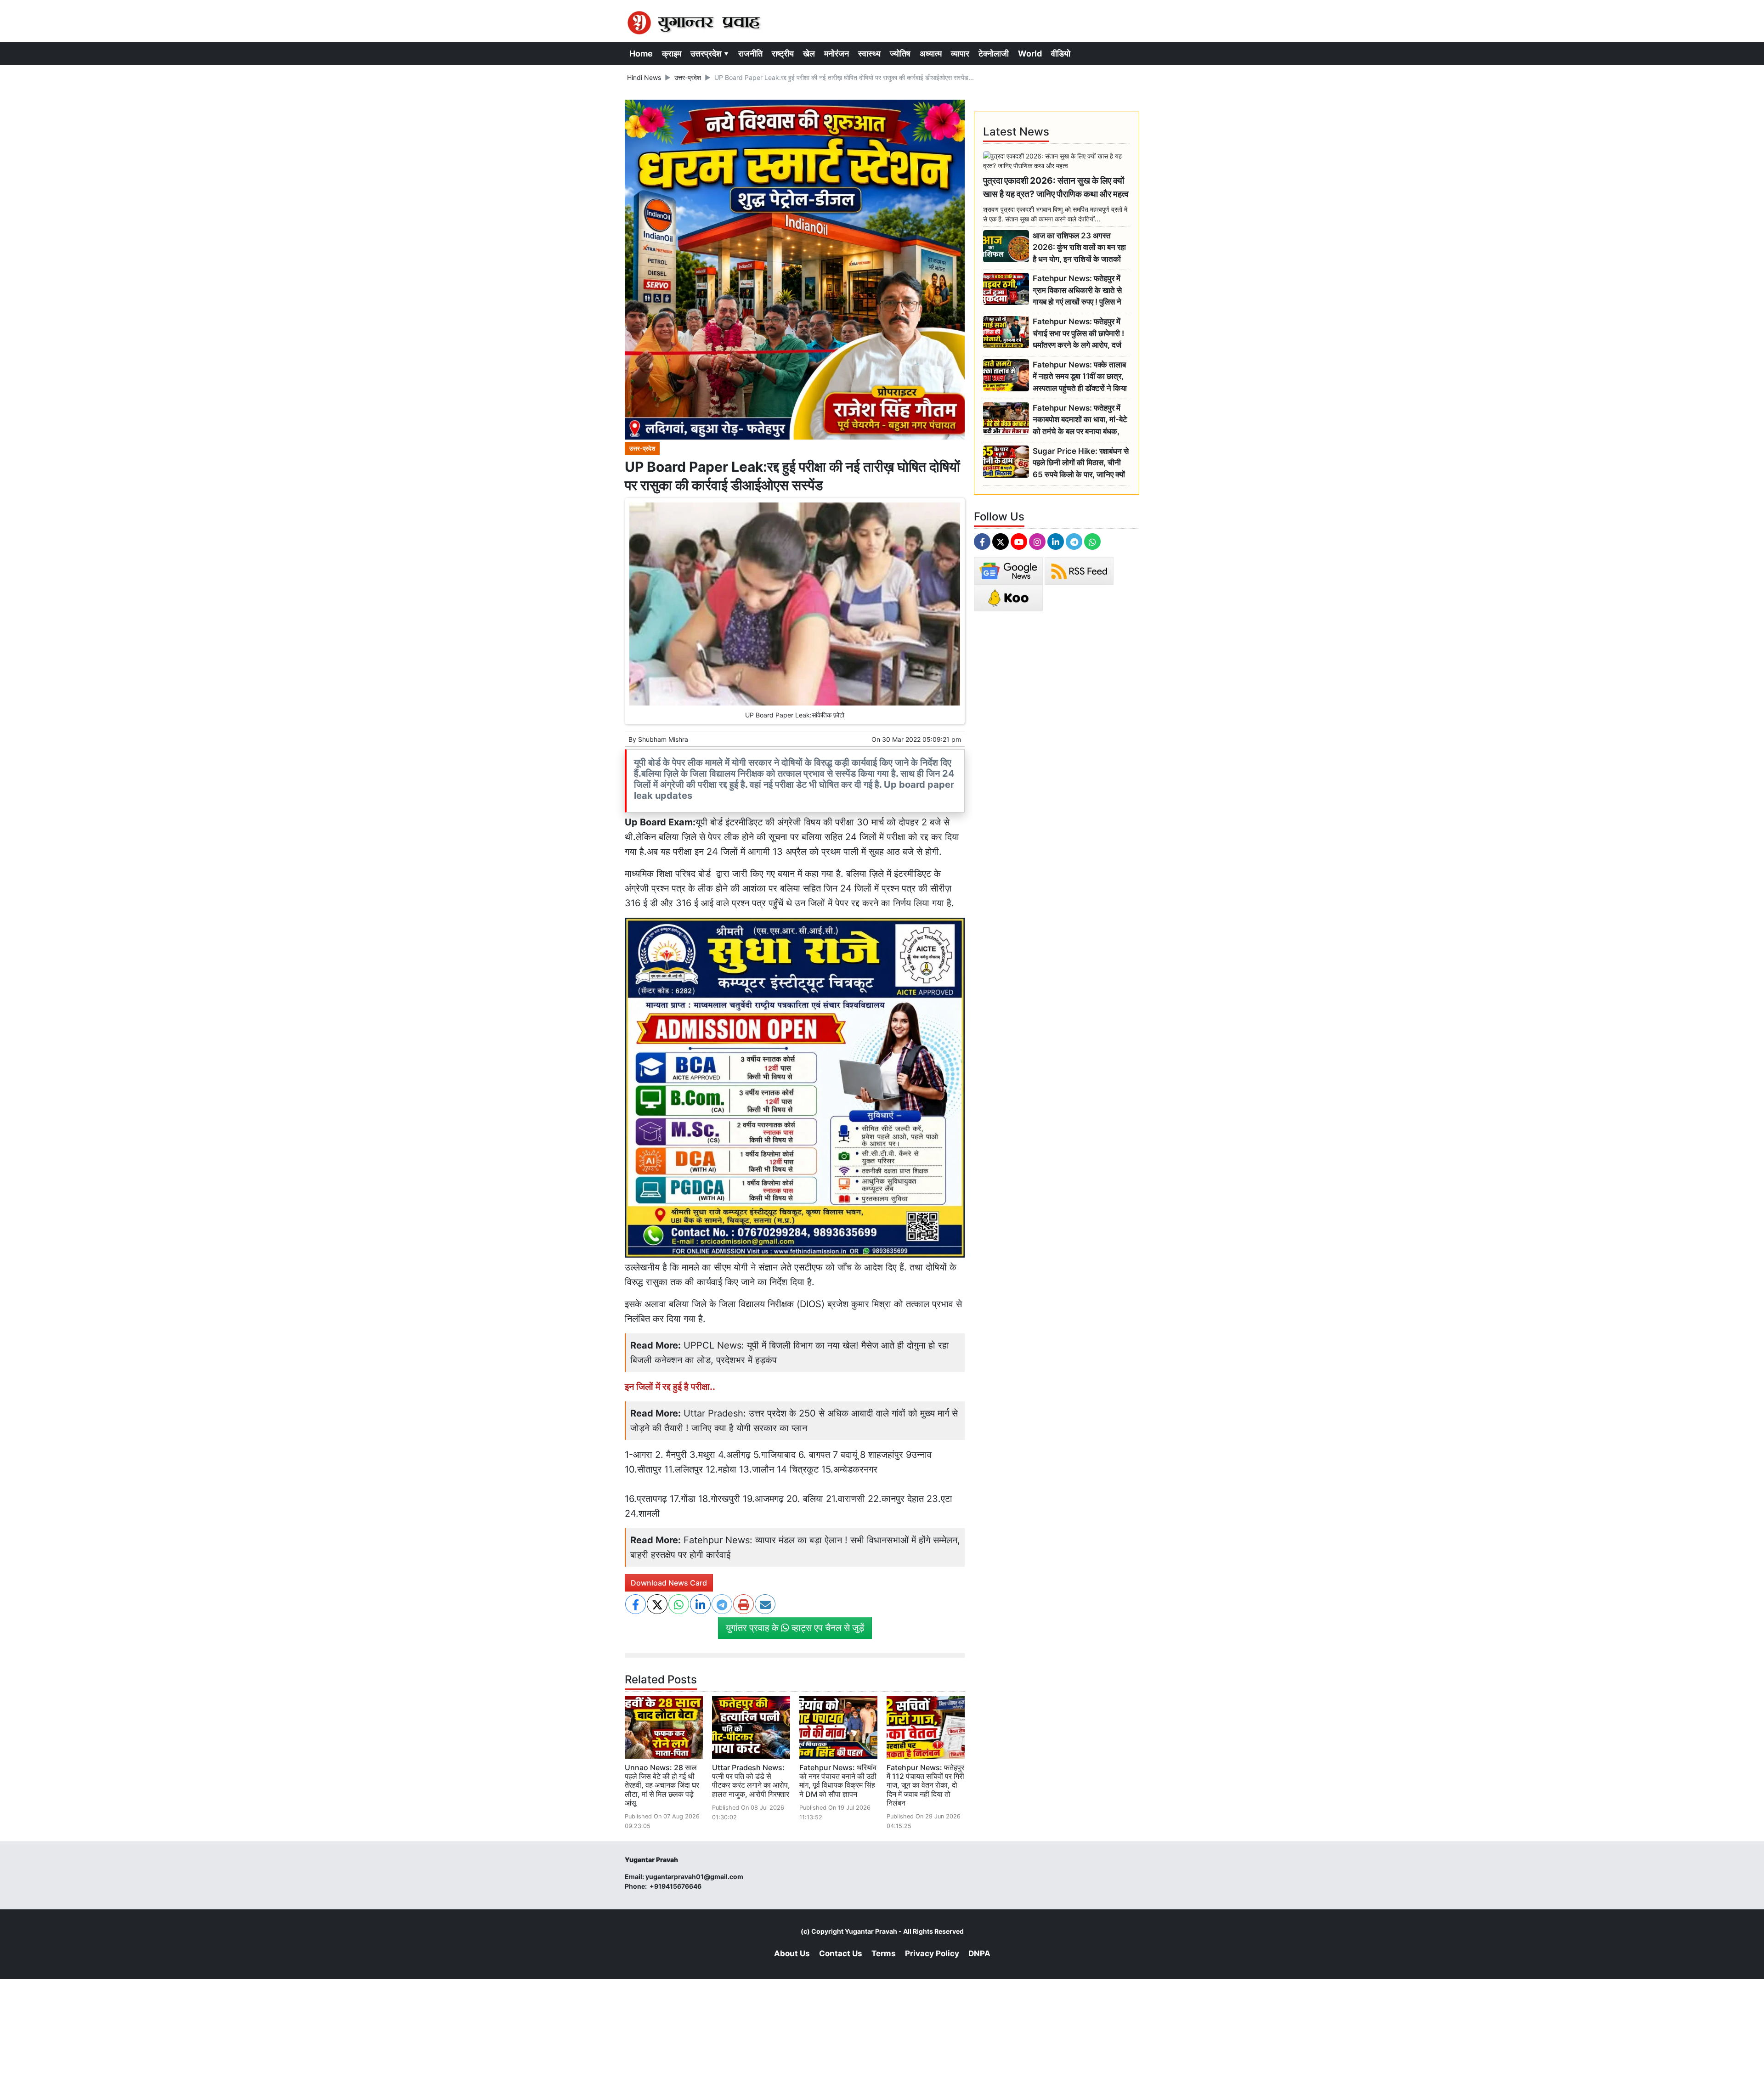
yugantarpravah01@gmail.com (694, 1877)
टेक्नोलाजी (994, 54)
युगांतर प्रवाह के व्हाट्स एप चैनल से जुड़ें (795, 1628)
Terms (884, 1953)
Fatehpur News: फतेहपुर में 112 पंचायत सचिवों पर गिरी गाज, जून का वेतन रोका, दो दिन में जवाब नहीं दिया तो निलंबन (925, 1785)
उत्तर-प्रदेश (688, 77)
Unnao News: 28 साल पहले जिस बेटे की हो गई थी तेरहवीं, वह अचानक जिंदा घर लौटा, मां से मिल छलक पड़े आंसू (662, 1785)
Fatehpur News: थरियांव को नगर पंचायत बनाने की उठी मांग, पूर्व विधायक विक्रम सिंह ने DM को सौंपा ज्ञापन (838, 1781)
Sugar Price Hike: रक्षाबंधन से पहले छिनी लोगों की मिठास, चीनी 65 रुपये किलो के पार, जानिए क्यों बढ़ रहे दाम (1081, 463)
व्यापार (960, 54)
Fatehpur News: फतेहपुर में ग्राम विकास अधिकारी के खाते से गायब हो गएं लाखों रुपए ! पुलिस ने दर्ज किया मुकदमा (1077, 291)
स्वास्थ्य (869, 54)
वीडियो (1061, 54)
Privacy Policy (932, 1953)
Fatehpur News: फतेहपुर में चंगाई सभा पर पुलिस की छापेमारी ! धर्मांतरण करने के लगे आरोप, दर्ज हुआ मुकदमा (1078, 334)
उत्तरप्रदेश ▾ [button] (710, 54)
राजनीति (750, 54)
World (1030, 54)
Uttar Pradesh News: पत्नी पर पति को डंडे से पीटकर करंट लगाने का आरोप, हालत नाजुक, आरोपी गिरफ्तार (751, 1781)
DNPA (979, 1953)
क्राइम (672, 54)
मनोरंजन (837, 54)
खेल (809, 54)
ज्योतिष (900, 54)
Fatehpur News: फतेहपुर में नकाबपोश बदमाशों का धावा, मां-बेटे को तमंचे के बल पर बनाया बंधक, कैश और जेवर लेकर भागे (1080, 420)
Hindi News (644, 77)
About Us (792, 1953)
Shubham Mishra (663, 739)
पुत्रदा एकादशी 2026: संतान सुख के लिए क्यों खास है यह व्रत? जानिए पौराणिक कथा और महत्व (1056, 187)
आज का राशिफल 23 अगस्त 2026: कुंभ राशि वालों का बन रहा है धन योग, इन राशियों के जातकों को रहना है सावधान (1079, 248)
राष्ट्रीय (783, 54)
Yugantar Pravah (871, 1931)
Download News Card (669, 1583)
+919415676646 (676, 1886)
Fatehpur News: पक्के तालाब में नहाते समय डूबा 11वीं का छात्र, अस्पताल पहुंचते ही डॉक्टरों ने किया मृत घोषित (1080, 377)
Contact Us (841, 1953)
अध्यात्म (931, 54)
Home (641, 54)
